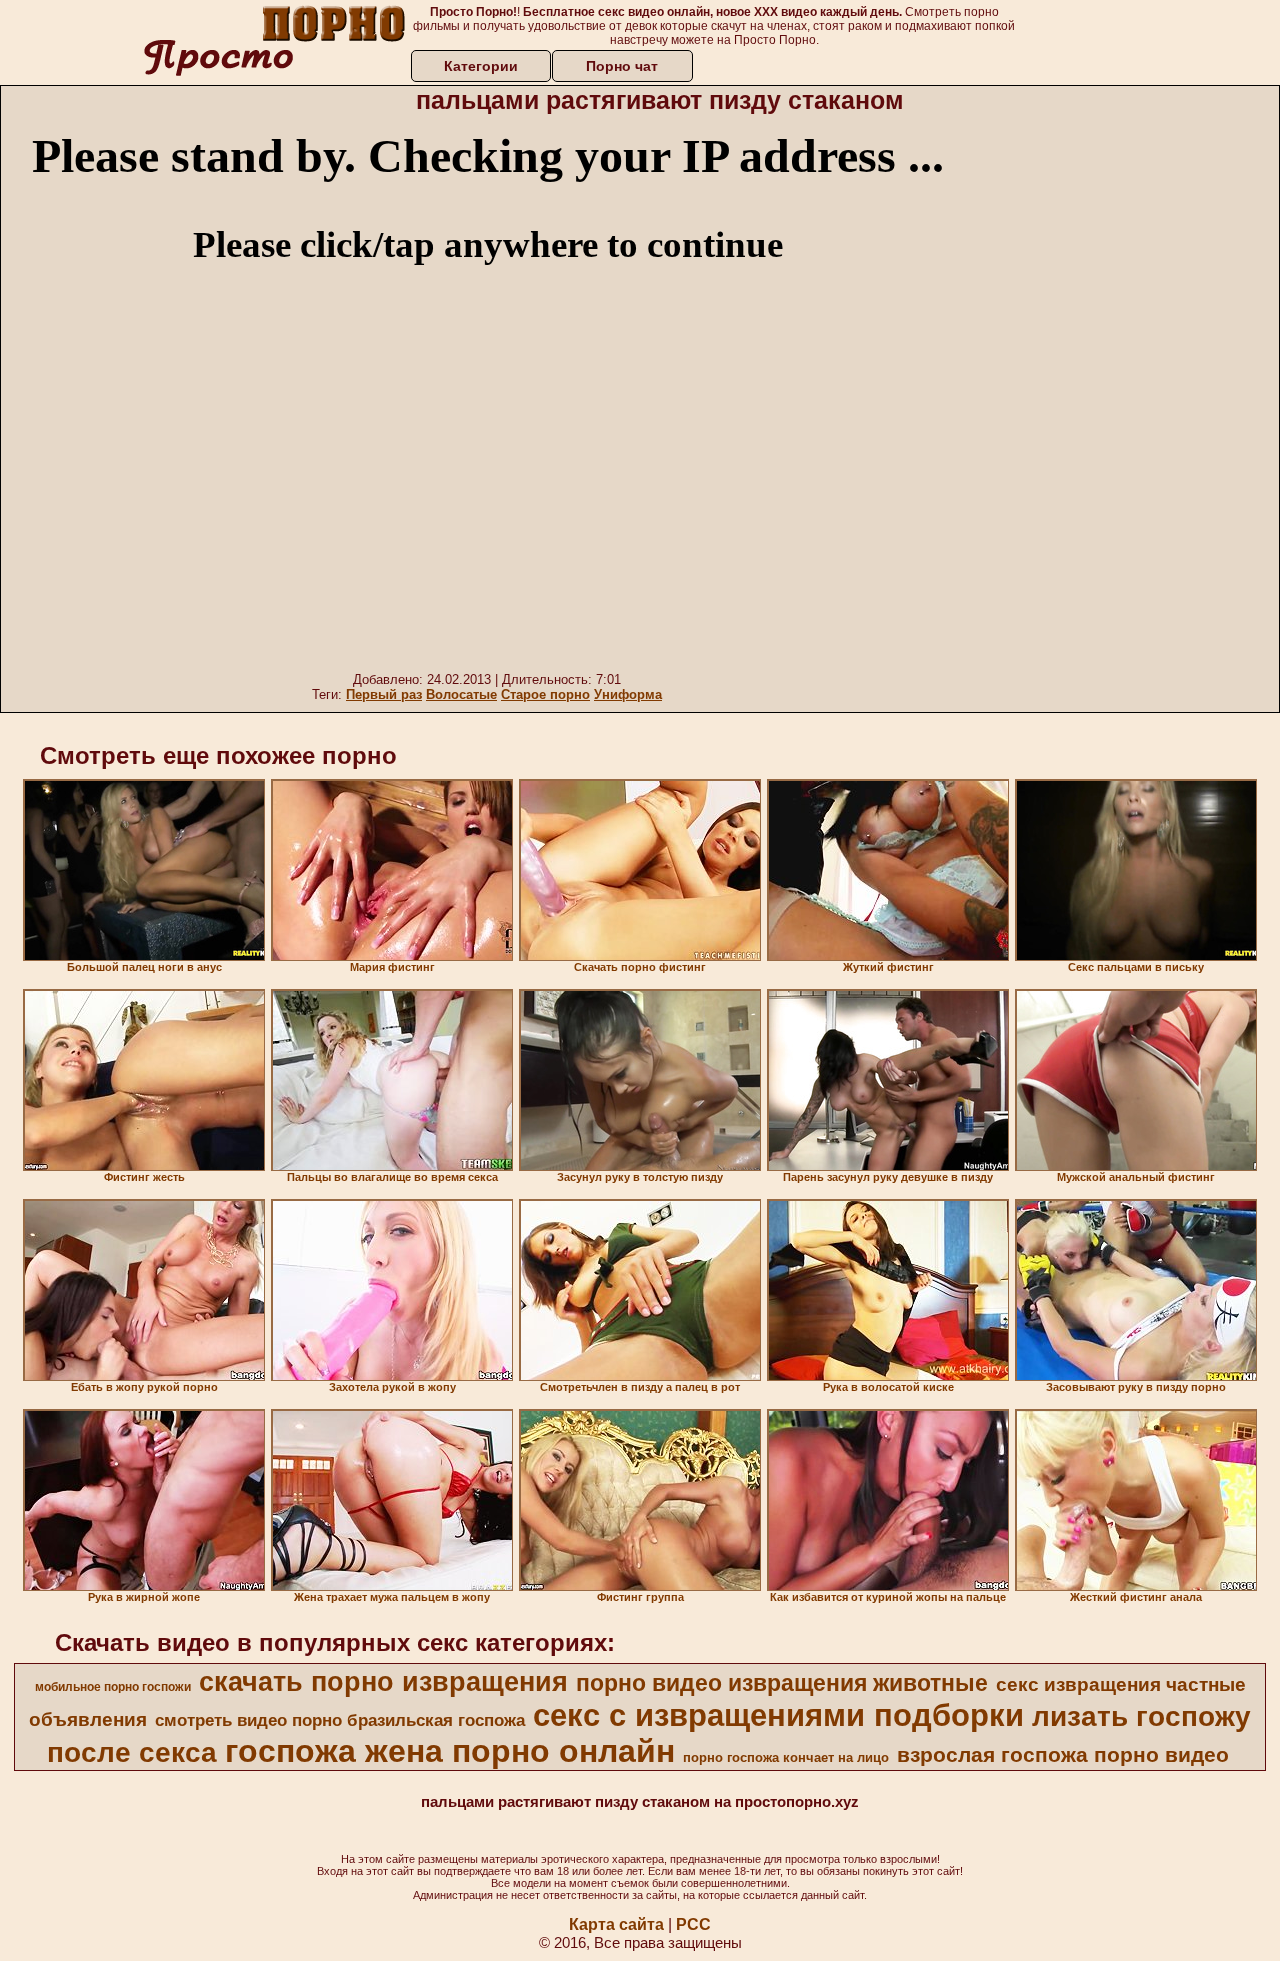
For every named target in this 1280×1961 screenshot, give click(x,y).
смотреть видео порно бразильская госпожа (340, 1720)
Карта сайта (616, 1924)
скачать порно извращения (383, 1682)
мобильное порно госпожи (113, 1687)
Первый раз (384, 694)
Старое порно (545, 694)
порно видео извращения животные (782, 1683)
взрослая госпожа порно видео (1063, 1755)
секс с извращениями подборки (778, 1715)
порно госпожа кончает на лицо (786, 1757)
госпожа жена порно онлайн (450, 1751)
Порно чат (622, 66)
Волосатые (461, 694)
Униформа (628, 694)
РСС (693, 1924)
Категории (481, 66)
